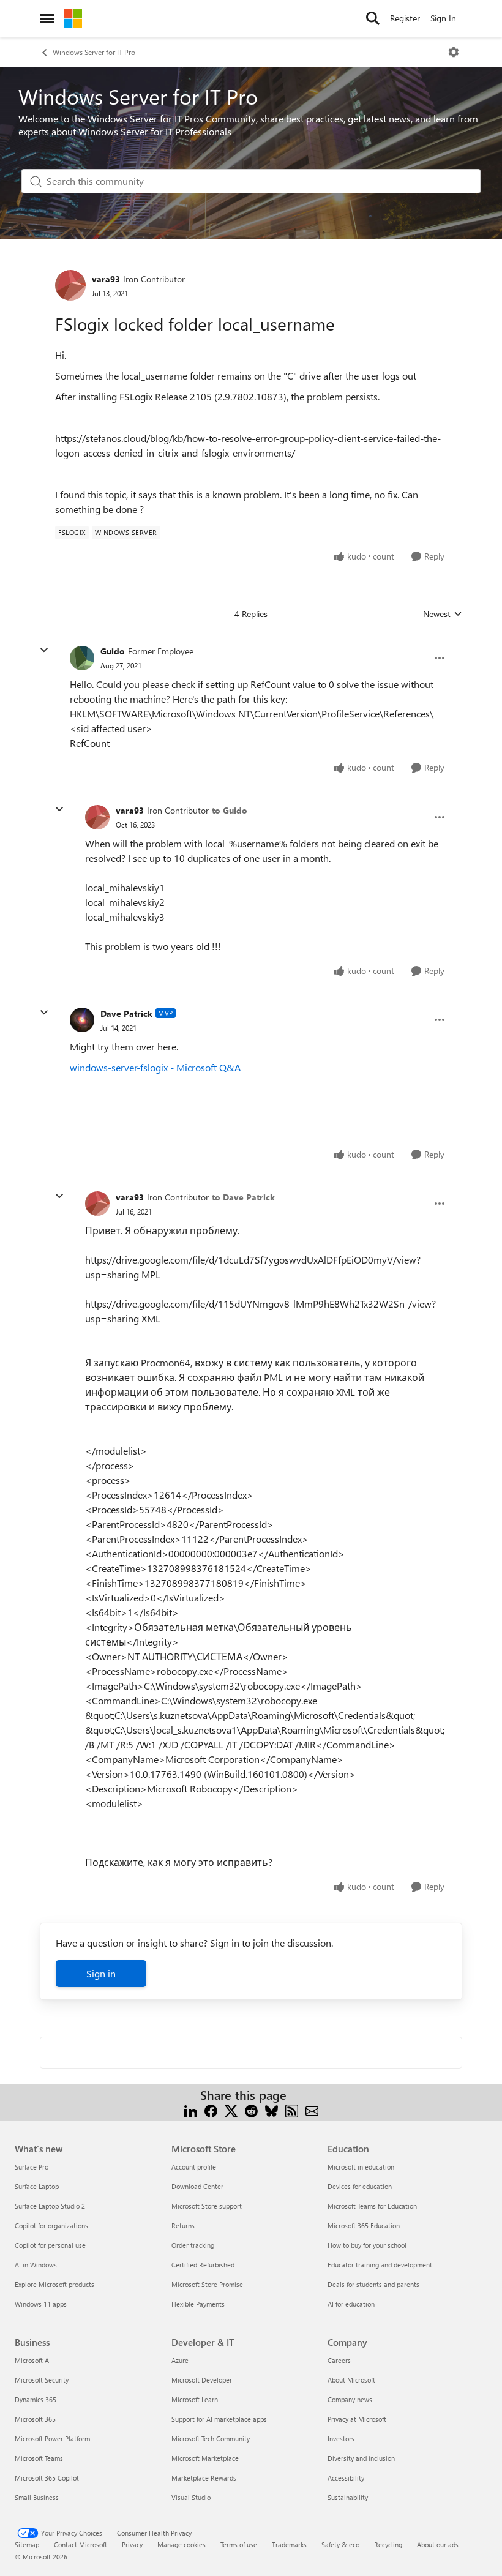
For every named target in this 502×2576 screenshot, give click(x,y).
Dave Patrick (126, 1013)
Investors (341, 2439)
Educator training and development (380, 2265)
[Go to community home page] (73, 18)
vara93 (106, 279)
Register (405, 18)
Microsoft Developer (202, 2380)
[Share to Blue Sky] (272, 2110)
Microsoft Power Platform (52, 2439)
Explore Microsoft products (54, 2284)
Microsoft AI (33, 2360)
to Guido (230, 810)
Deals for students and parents (373, 2284)
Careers (339, 2360)
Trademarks (289, 2544)
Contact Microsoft (81, 2544)
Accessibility (346, 2478)
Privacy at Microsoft (357, 2419)
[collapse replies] (44, 650)
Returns (183, 2226)
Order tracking (193, 2245)
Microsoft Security (42, 2380)
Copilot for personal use (50, 2245)
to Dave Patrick (243, 1197)
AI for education (351, 2304)
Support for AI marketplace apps (219, 2419)
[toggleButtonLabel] (454, 52)
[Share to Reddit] (251, 2110)
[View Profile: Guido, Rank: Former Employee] (82, 658)
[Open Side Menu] (47, 18)
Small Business (37, 2497)
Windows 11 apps (41, 2304)
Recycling (388, 2544)
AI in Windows (36, 2265)
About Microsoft (351, 2380)
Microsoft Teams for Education (372, 2206)
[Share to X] (231, 2110)
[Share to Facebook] (211, 2110)
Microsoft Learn (195, 2399)
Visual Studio (191, 2497)
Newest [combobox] (443, 614)
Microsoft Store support (207, 2206)
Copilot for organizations (51, 2226)
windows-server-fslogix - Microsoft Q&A (155, 1067)
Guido (113, 651)
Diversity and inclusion (361, 2458)
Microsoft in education (361, 2167)
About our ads (438, 2544)
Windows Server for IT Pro (94, 52)
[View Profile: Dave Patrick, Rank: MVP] (82, 1020)
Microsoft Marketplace (205, 2458)
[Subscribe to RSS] (292, 2110)
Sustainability (348, 2497)
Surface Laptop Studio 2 (50, 2206)
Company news (350, 2399)
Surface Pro (32, 2167)
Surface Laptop (37, 2186)
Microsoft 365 (35, 2419)
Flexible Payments (198, 2304)
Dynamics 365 (36, 2399)
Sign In (443, 18)
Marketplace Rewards (204, 2478)
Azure (180, 2360)
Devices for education (360, 2186)
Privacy (132, 2544)
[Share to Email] (312, 2110)
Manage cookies (182, 2544)
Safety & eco (340, 2544)
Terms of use (239, 2544)
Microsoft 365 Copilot (47, 2478)
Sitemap (27, 2544)
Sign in (101, 1973)
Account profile (194, 2167)
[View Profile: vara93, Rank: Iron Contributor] (70, 285)
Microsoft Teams (39, 2458)
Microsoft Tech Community (211, 2439)
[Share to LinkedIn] (191, 2110)
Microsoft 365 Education (364, 2226)
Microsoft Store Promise (207, 2284)
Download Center (197, 2186)
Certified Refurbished (203, 2265)
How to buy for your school (367, 2245)
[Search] (373, 18)
